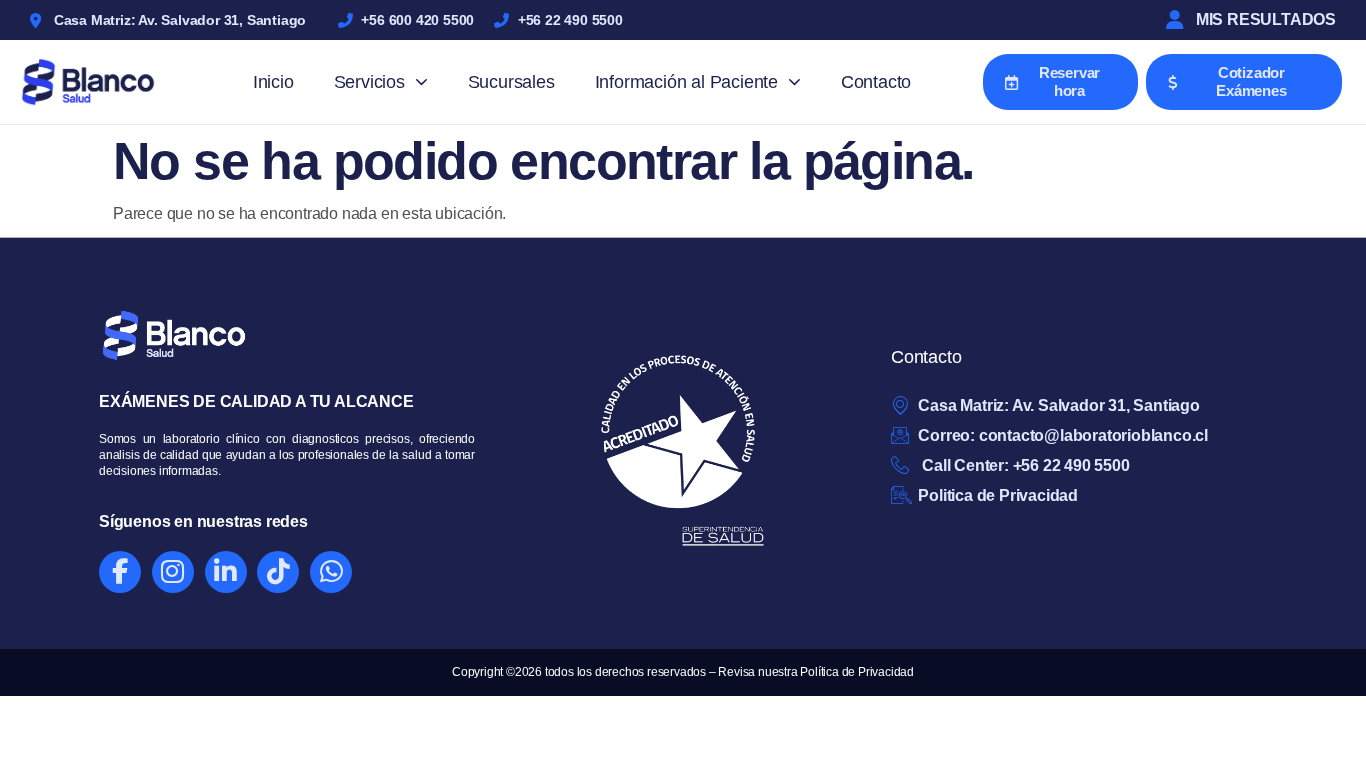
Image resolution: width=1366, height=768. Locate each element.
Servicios (369, 82)
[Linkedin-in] (226, 572)
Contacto (876, 82)
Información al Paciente (686, 82)
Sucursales (511, 82)
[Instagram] (173, 572)
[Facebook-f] (120, 572)
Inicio (273, 82)
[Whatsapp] (331, 572)
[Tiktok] (278, 572)
